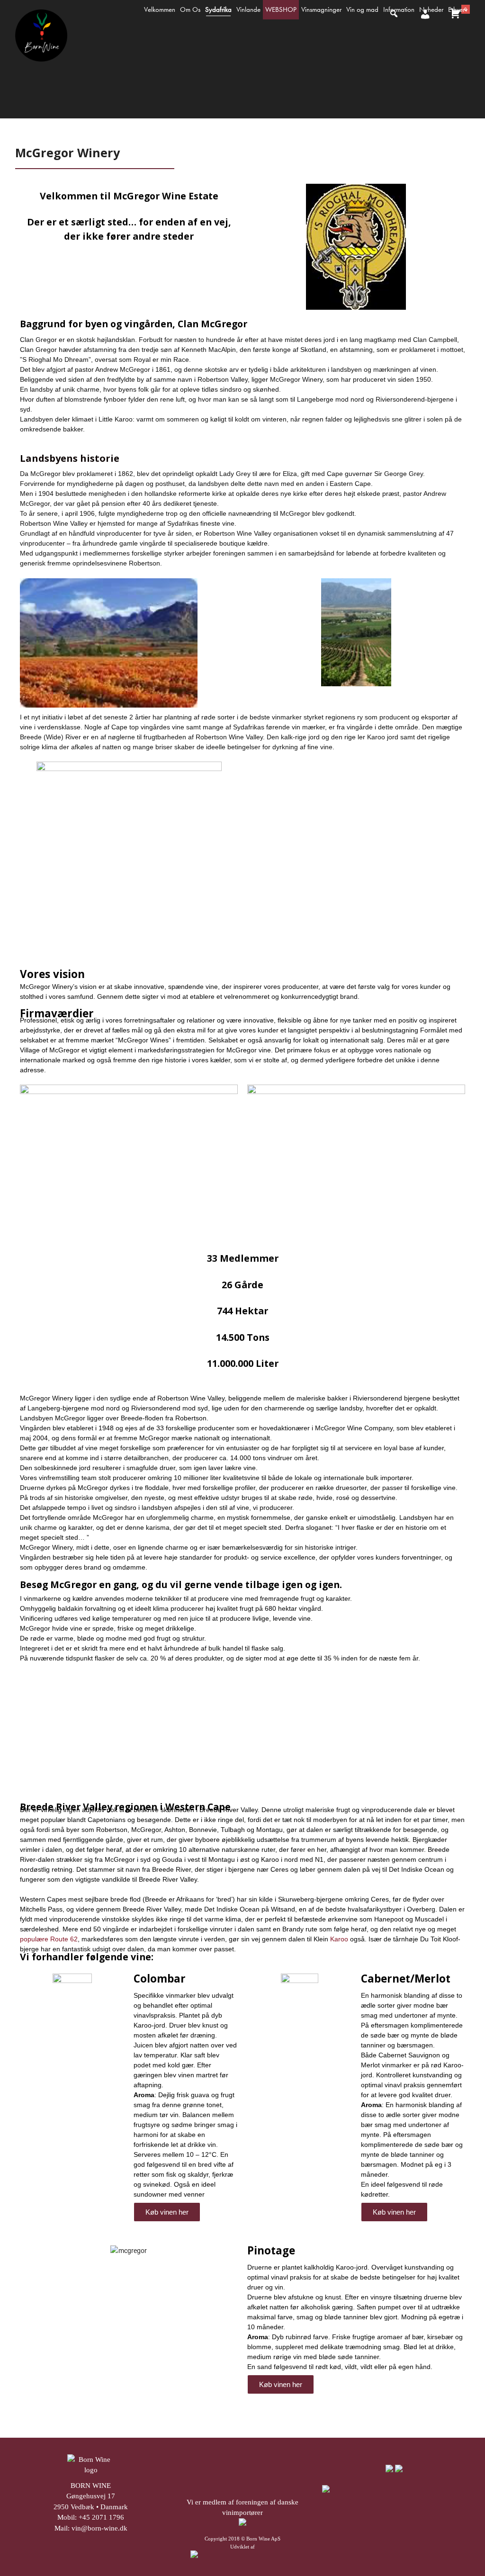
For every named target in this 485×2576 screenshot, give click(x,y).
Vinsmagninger (321, 9)
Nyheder (431, 9)
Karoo (339, 1939)
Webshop (281, 9)
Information (399, 9)
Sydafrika (218, 9)
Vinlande (248, 9)
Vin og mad (362, 9)
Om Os (190, 9)
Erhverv (458, 9)
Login (424, 22)
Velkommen (160, 9)
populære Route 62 (49, 1939)
